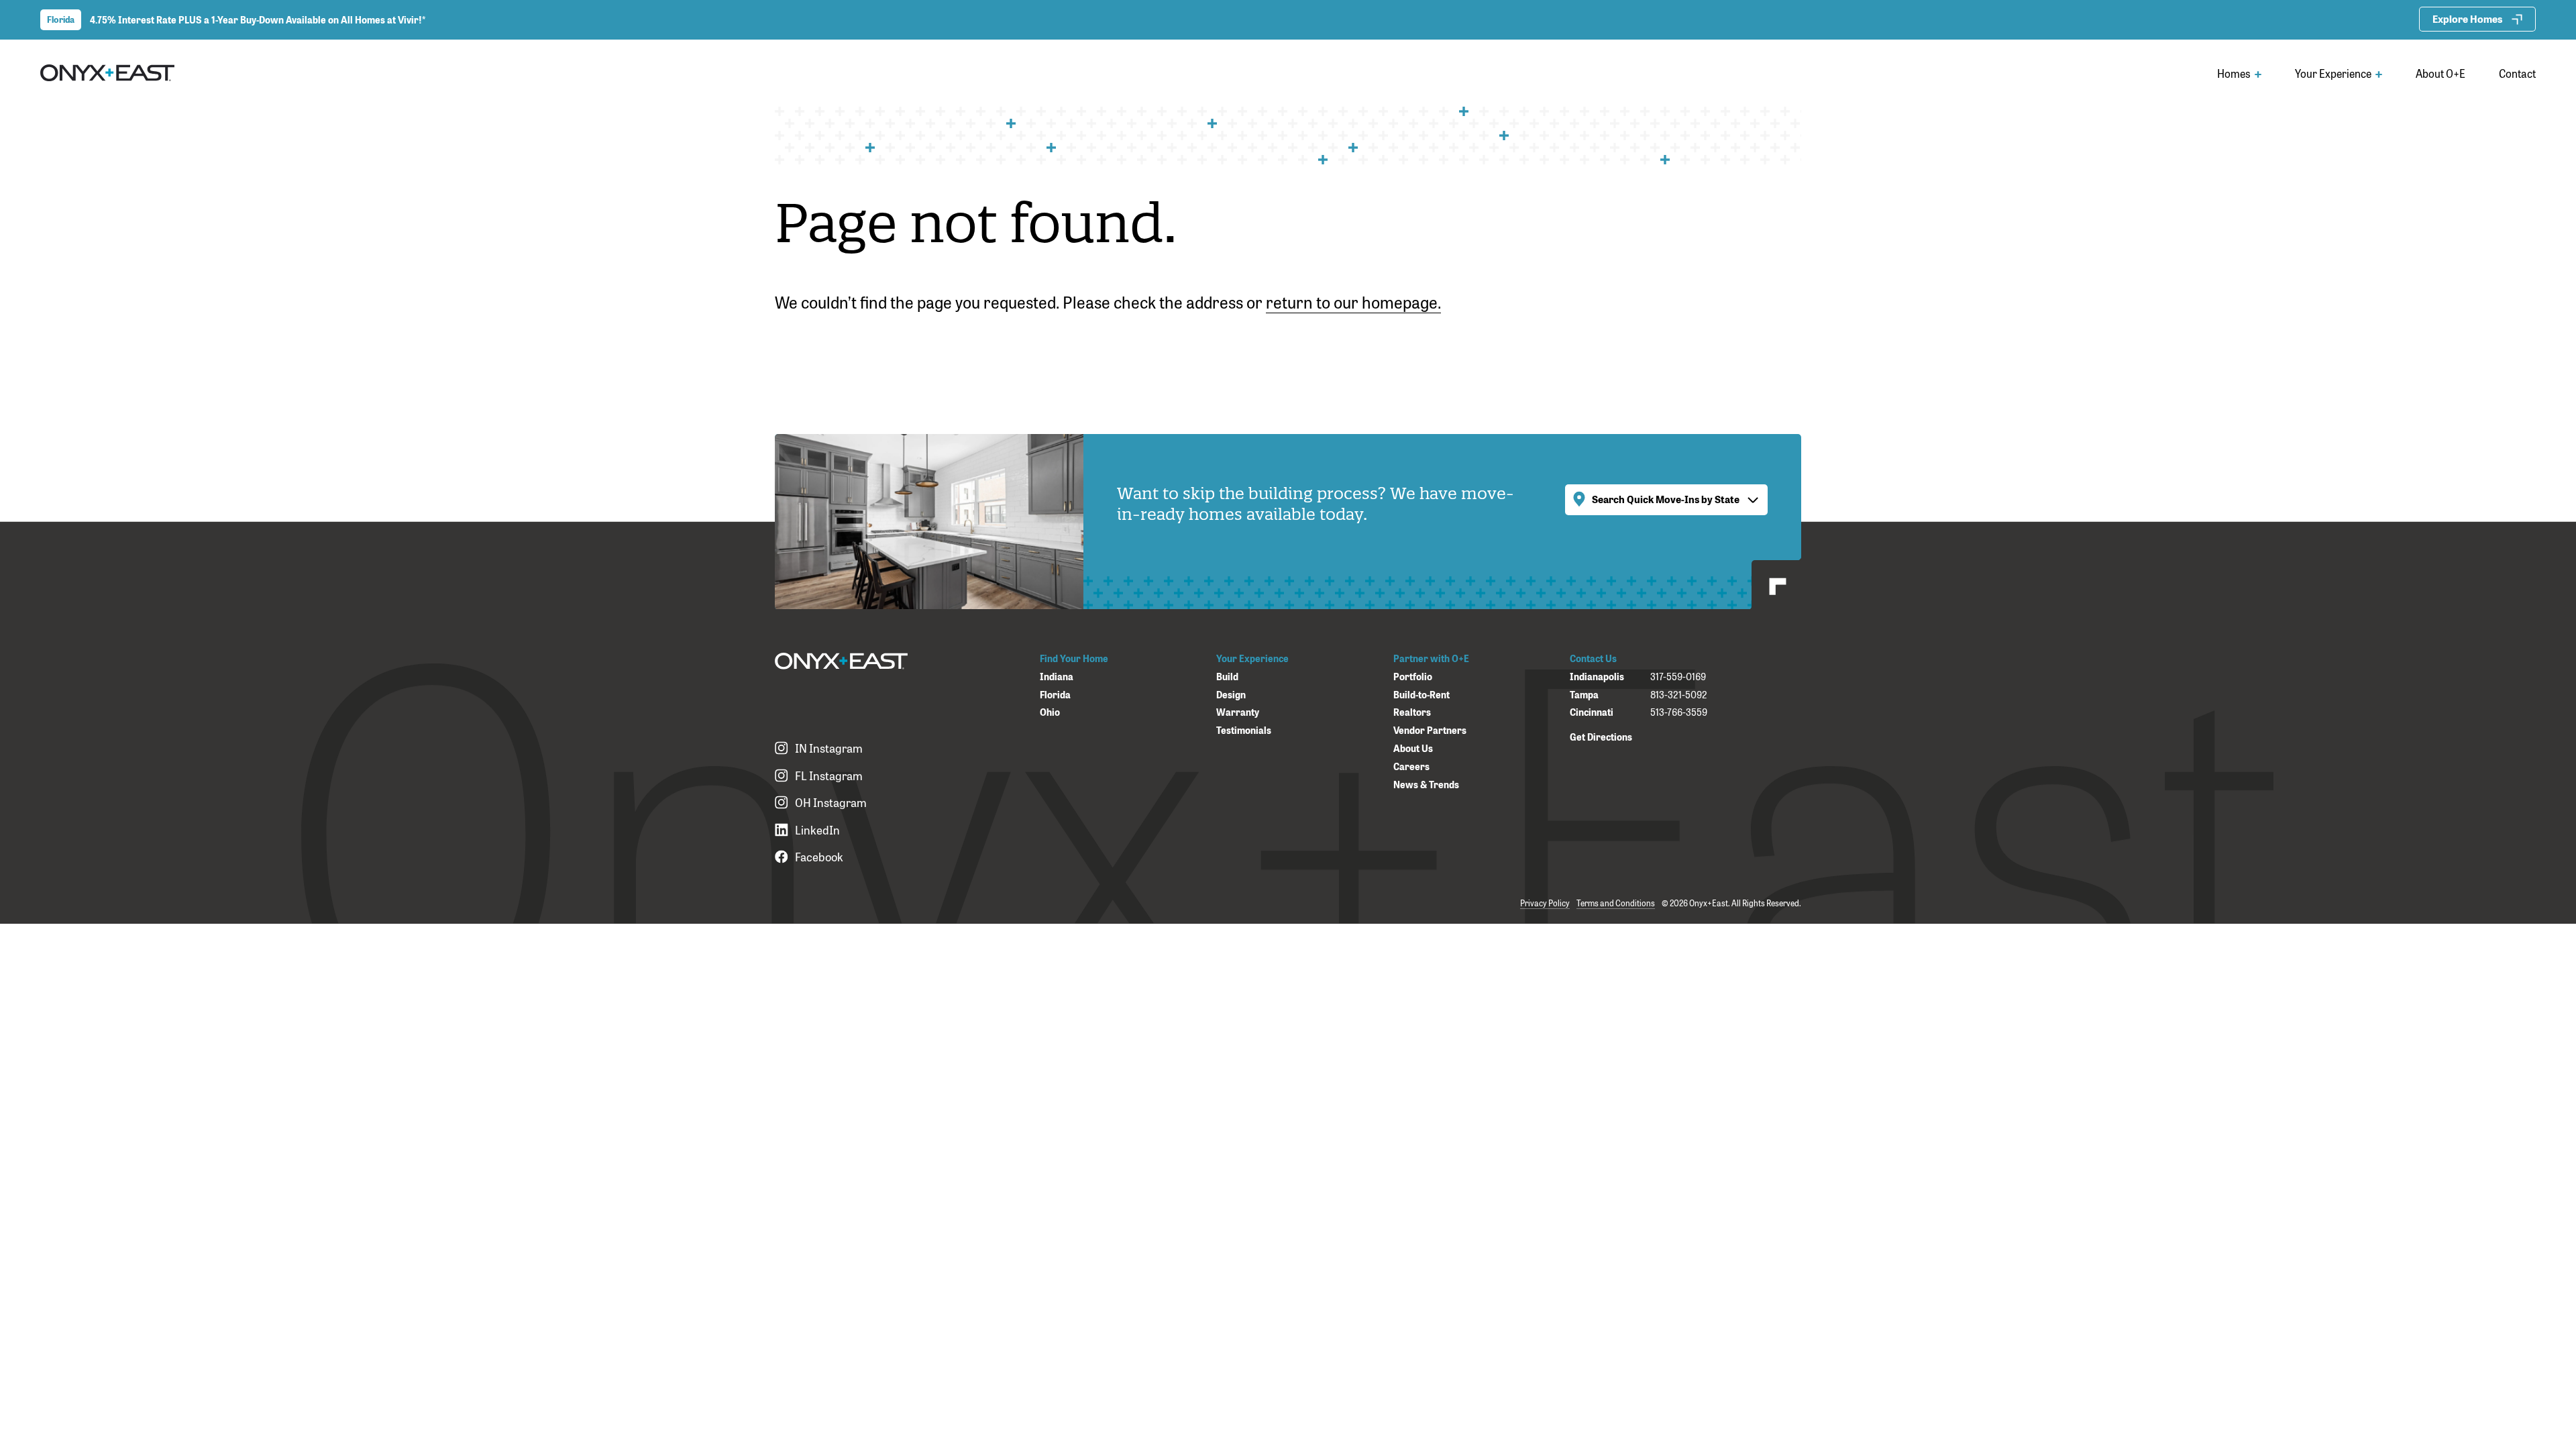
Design (1231, 695)
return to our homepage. (1353, 301)
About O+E (2440, 73)
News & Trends (1426, 785)
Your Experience (2334, 73)
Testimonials (1244, 730)
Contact (2517, 73)
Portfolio (1413, 677)
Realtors (1412, 712)
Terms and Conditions (1616, 903)
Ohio (1050, 712)
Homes (2235, 73)
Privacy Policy (1545, 903)
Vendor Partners (1430, 730)
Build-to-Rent (1421, 695)
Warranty (1238, 712)
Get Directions (1601, 736)
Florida (1055, 695)
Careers (1411, 766)
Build (1227, 677)
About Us (1413, 748)
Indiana (1057, 677)
